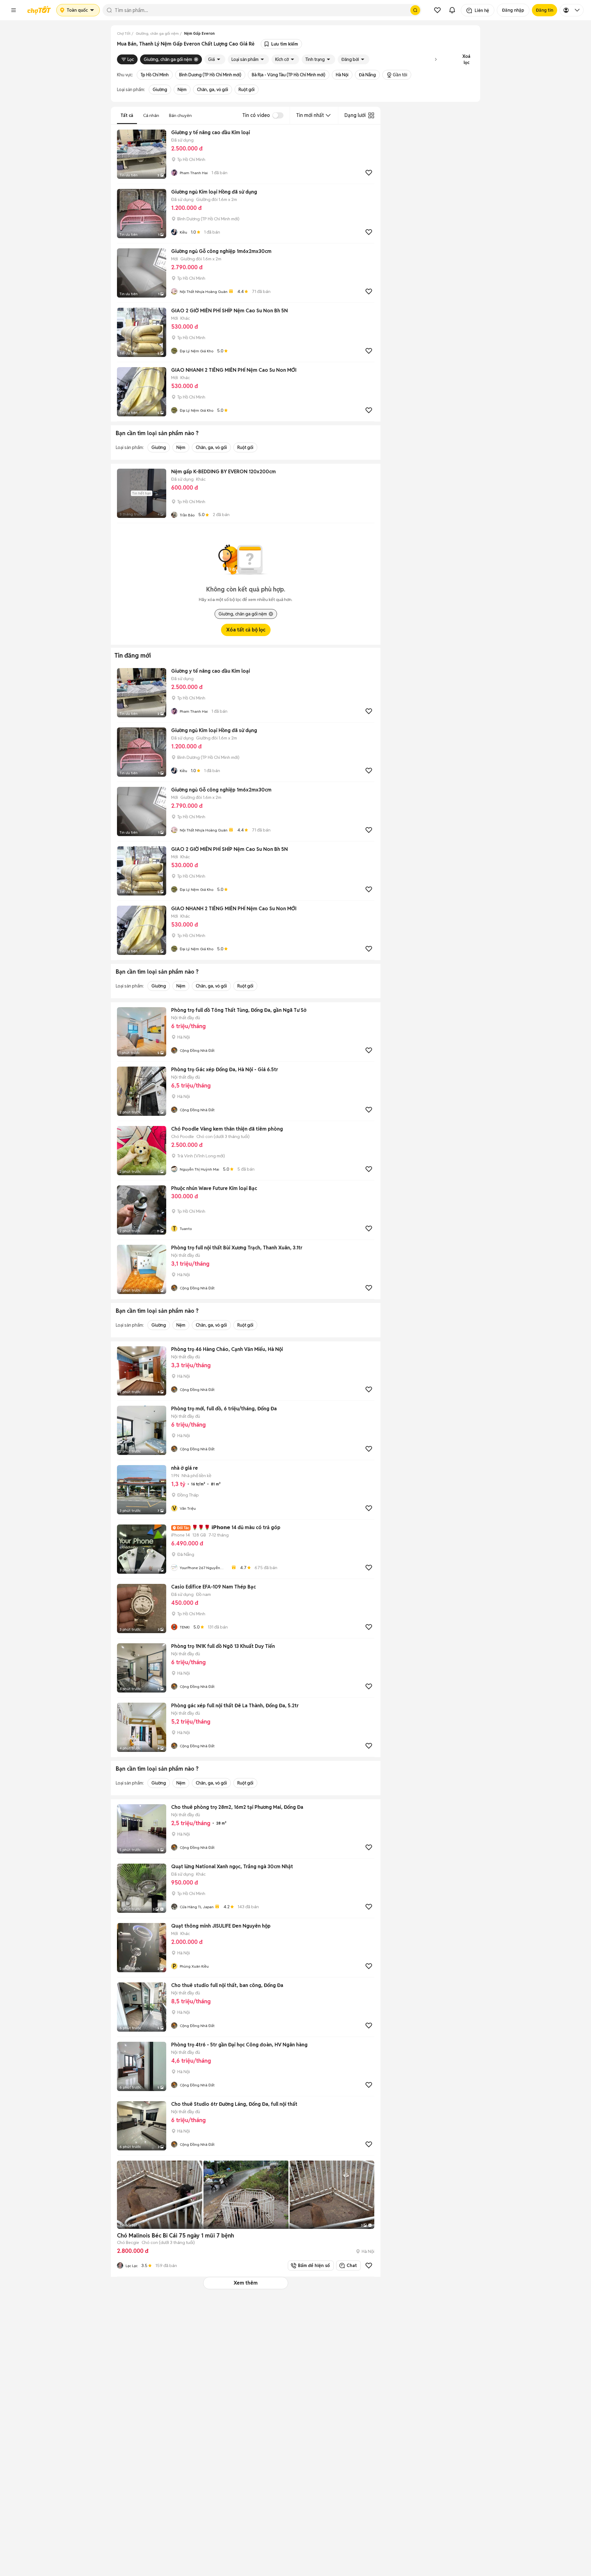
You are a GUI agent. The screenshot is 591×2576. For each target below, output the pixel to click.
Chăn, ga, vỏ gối (213, 90)
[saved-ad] (437, 10)
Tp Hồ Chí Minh (155, 75)
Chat (352, 2266)
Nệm (182, 90)
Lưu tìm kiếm (285, 44)
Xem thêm (246, 2283)
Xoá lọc (466, 59)
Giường (160, 90)
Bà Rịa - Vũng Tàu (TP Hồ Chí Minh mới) (289, 75)
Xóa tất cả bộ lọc (246, 630)
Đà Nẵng (367, 75)
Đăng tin (545, 10)
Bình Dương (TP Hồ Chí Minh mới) (210, 75)
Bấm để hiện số (313, 2266)
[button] (14, 10)
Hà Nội (342, 75)
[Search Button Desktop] (415, 10)
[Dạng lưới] (371, 115)
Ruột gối (247, 90)
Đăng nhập (513, 10)
